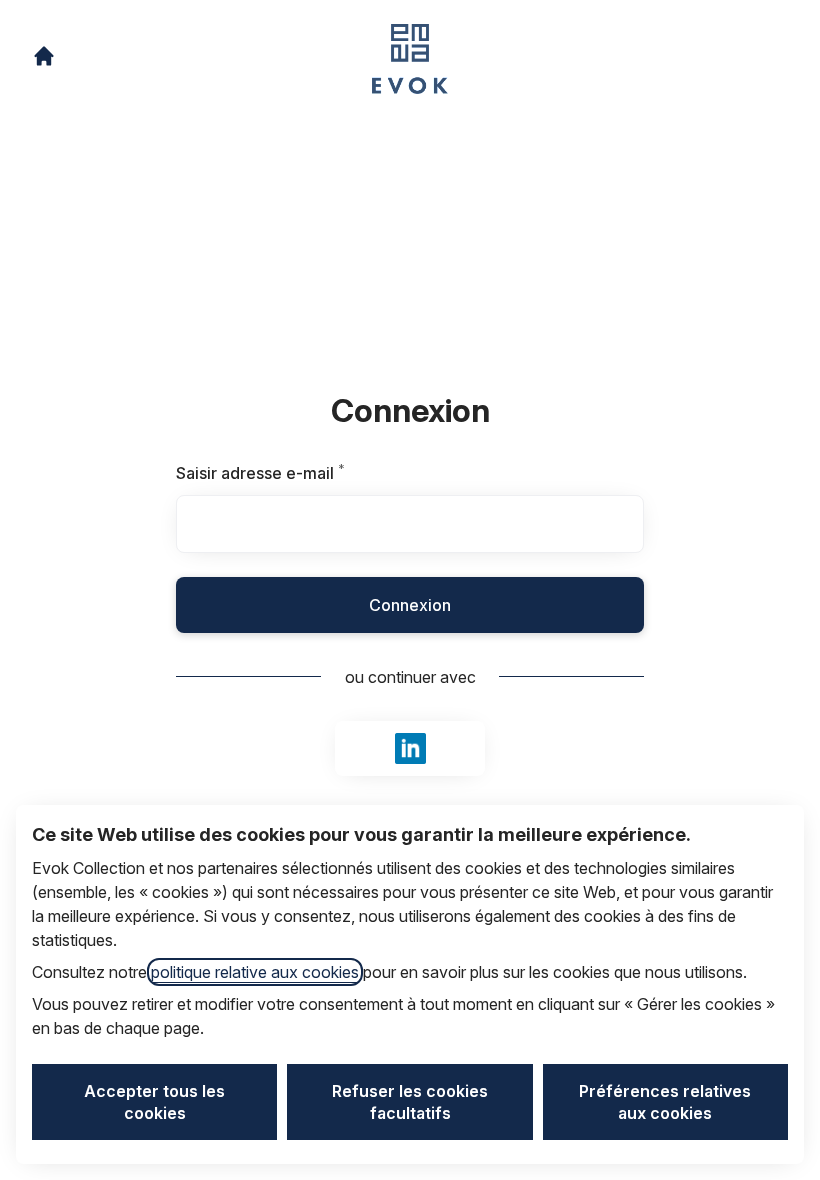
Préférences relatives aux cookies (665, 1102)
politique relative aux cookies (255, 972)
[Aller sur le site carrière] (44, 56)
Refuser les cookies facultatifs (410, 1102)
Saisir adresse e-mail (285, 473)
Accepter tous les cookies (154, 1102)
